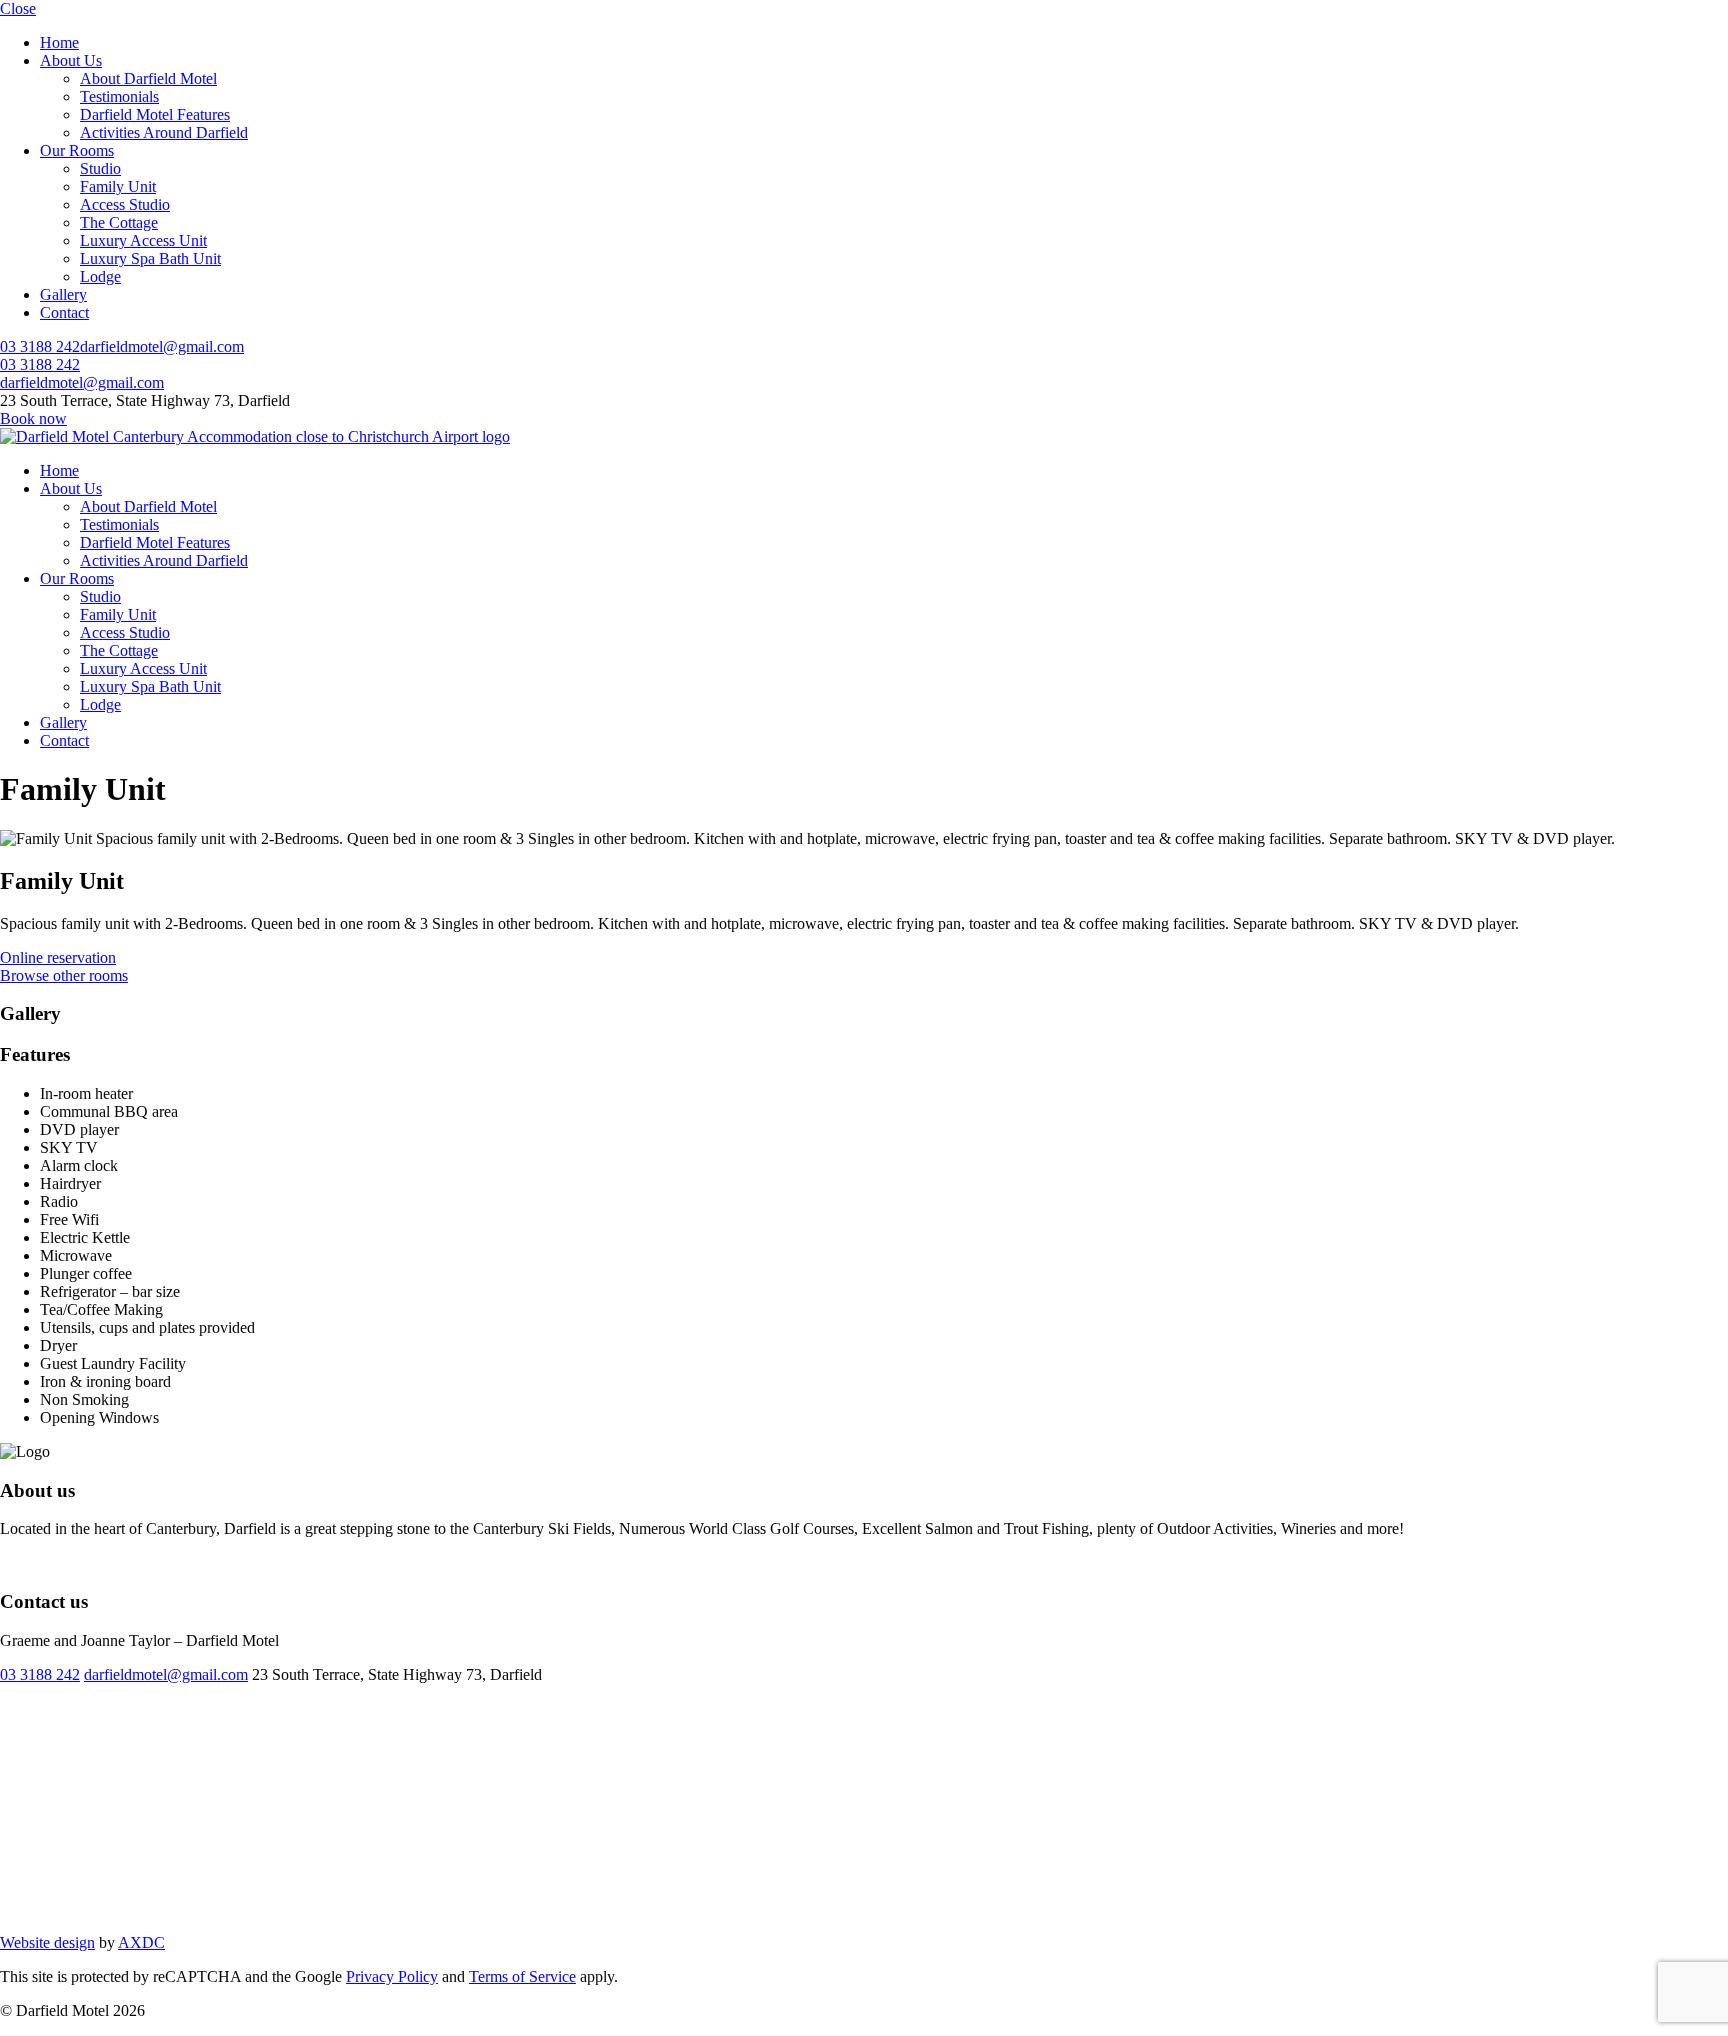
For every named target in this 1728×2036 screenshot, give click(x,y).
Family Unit (118, 186)
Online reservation (58, 957)
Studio (100, 168)
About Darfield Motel (148, 78)
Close (18, 8)
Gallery (63, 294)
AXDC (141, 1942)
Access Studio (125, 204)
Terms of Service (522, 1976)
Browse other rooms (64, 975)
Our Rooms (77, 150)
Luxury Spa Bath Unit (150, 258)
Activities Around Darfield (164, 132)
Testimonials (119, 96)
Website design (47, 1942)
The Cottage (119, 222)
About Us (71, 60)
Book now (33, 418)
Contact (64, 312)
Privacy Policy (392, 1976)
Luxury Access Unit (143, 240)
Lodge (100, 276)
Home (59, 42)
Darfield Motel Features (155, 114)
